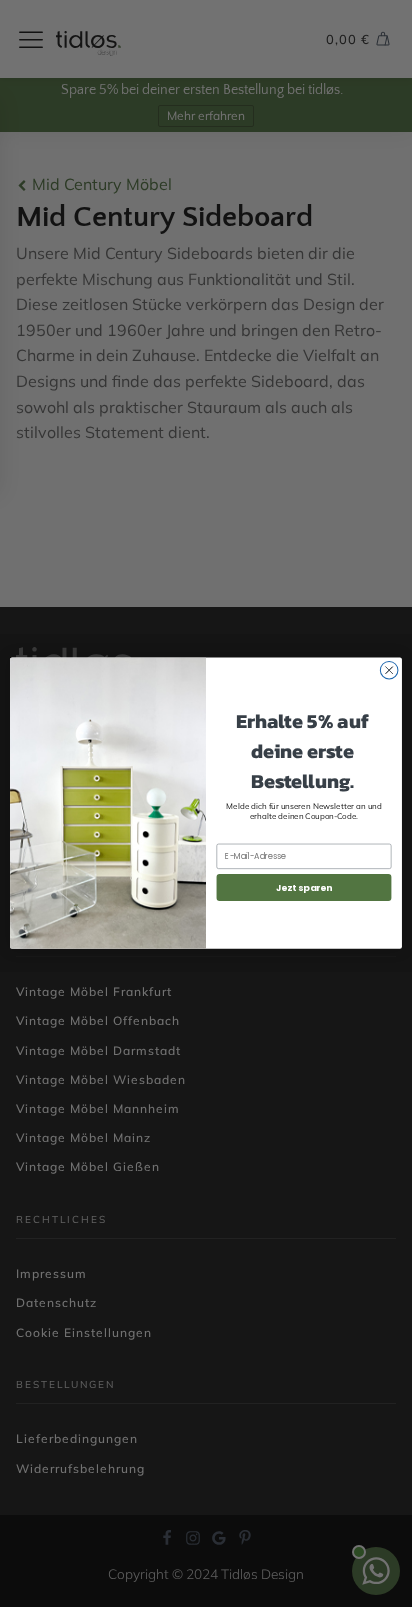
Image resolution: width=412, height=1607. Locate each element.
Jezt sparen (304, 887)
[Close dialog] (389, 671)
